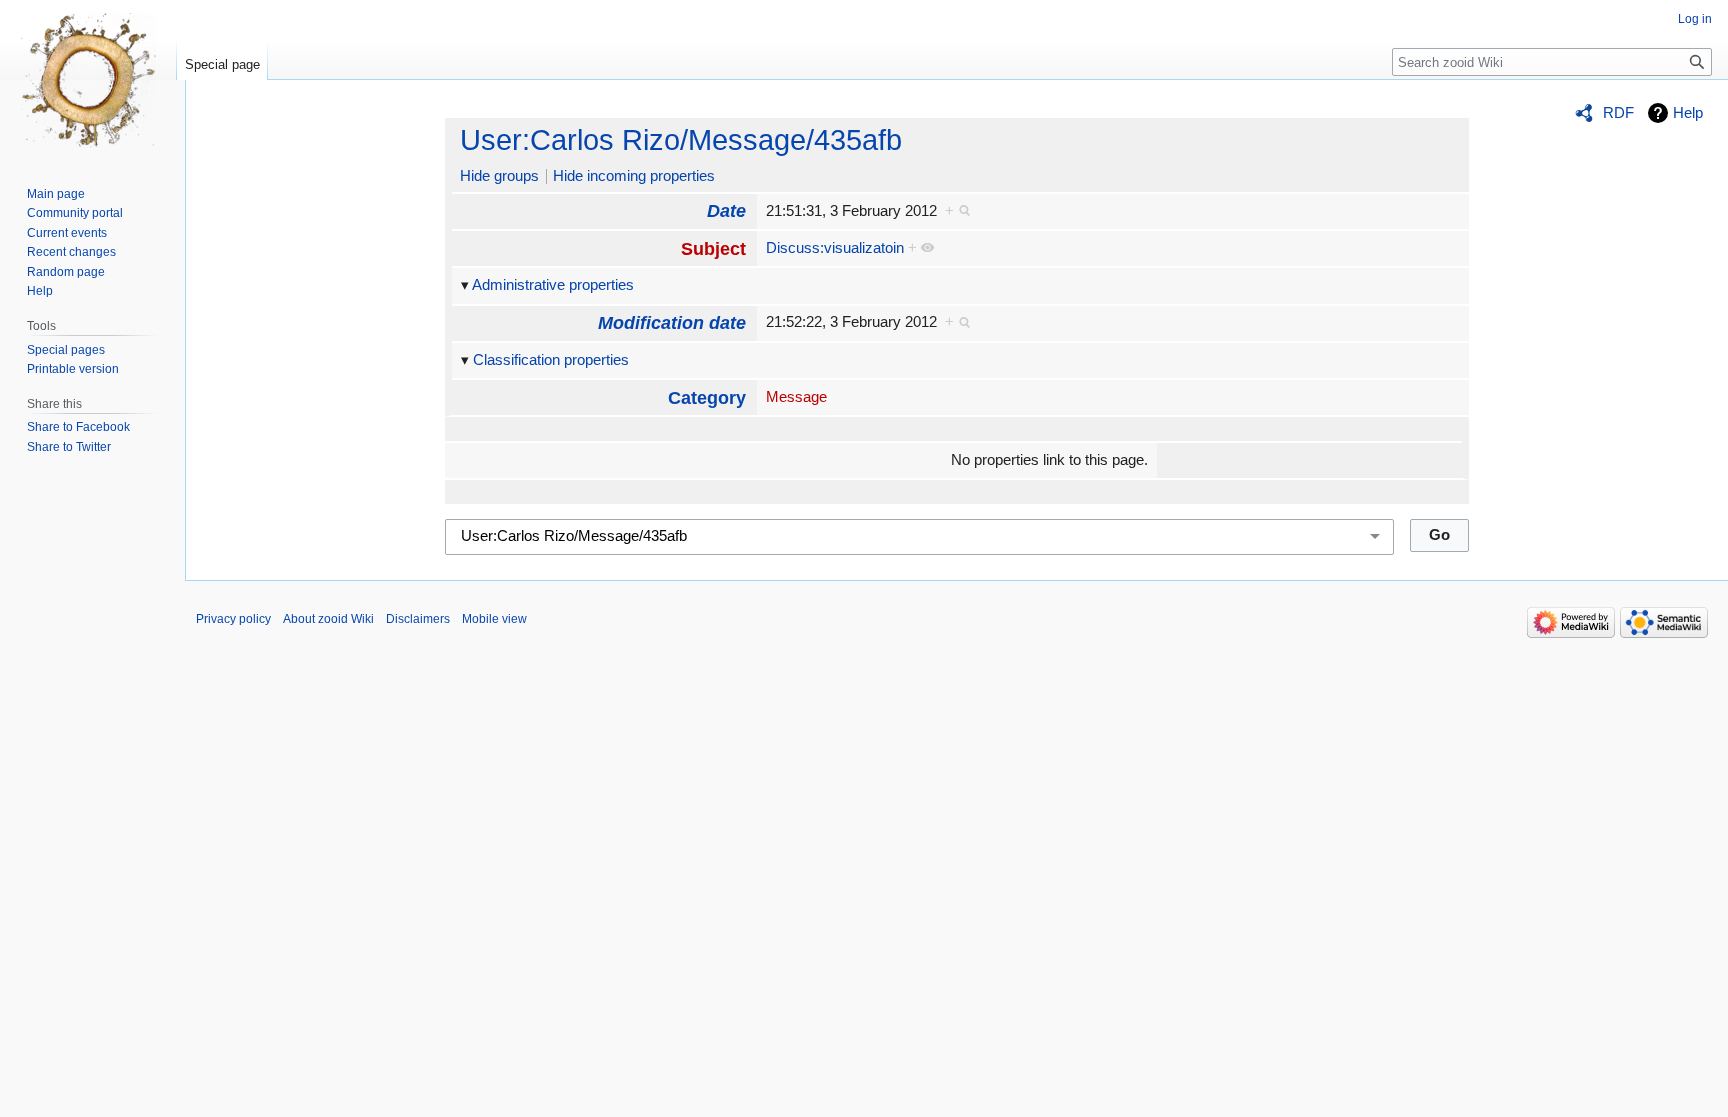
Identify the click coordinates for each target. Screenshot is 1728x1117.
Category (707, 398)
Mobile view (494, 619)
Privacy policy (233, 619)
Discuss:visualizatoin (835, 248)
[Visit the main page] (88, 80)
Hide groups (499, 176)
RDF (1618, 113)
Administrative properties (553, 285)
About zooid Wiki (328, 619)
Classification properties (551, 360)
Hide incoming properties (634, 176)
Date (726, 211)
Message (796, 397)
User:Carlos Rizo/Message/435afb (681, 139)
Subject (713, 249)
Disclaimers (418, 619)
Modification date (672, 323)
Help (1688, 113)
